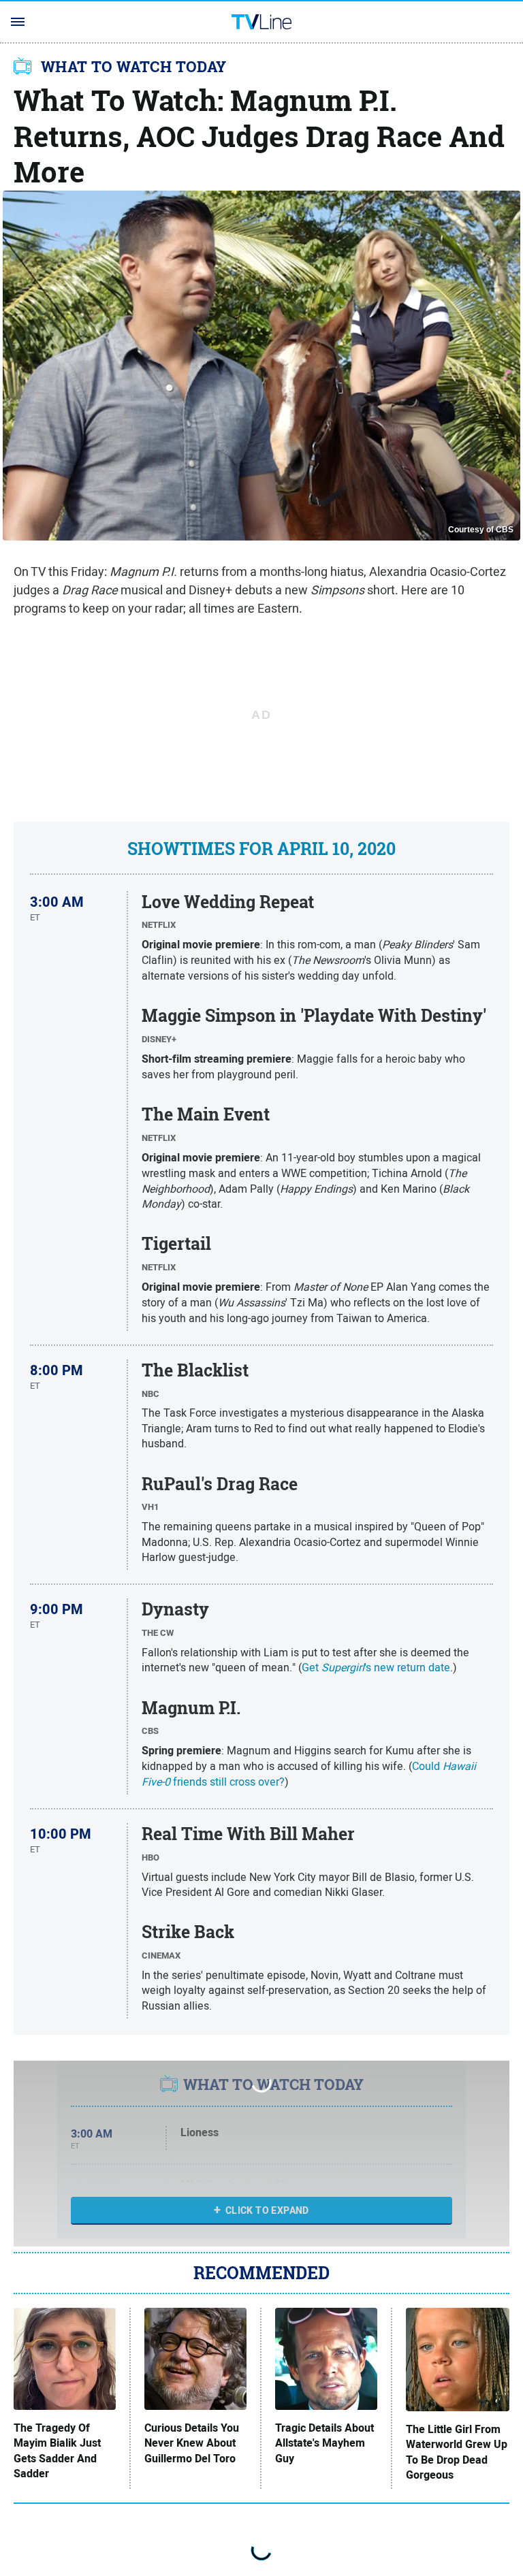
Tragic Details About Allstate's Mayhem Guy (324, 2444)
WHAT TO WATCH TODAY (134, 67)
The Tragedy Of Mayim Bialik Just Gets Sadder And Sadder (57, 2451)
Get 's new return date (376, 1667)
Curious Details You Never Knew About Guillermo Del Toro (192, 2444)
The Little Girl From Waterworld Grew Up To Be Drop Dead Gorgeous (457, 2452)
